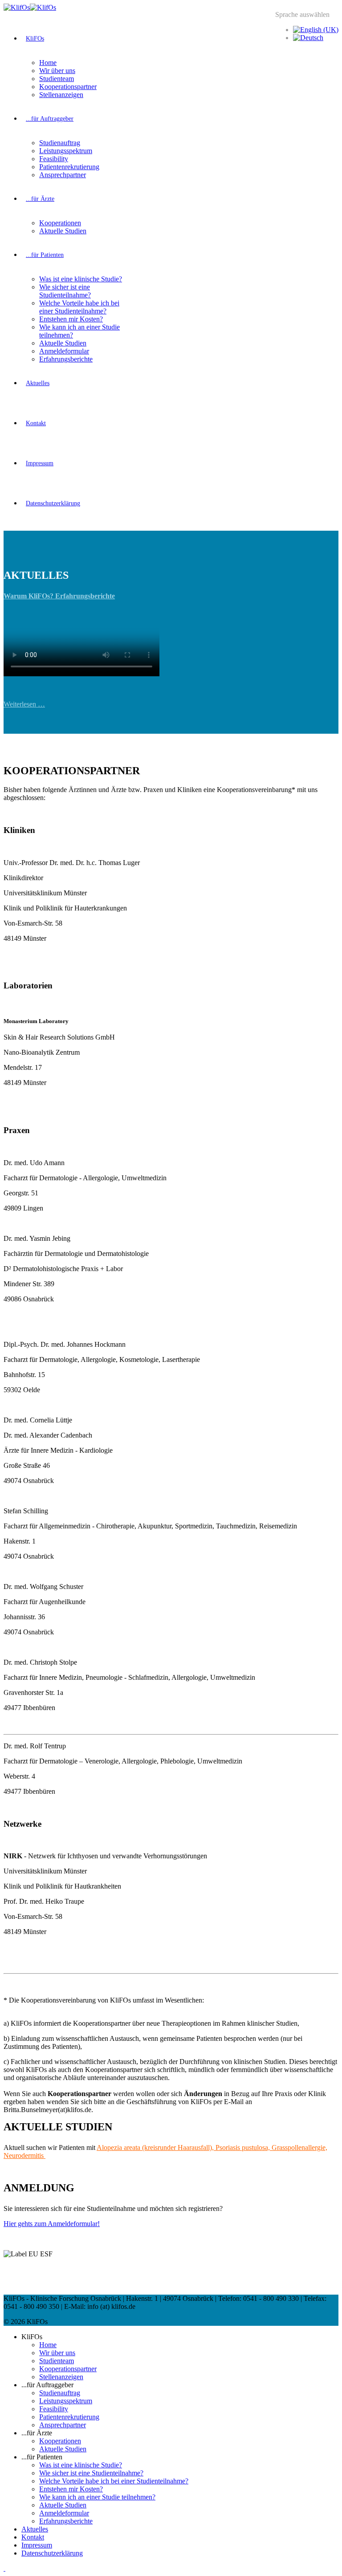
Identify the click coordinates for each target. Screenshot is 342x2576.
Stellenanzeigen (61, 95)
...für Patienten (45, 255)
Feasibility (54, 159)
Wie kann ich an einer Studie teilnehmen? (97, 2497)
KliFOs (35, 39)
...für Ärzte (40, 199)
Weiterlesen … (24, 704)
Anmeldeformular (64, 351)
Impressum (40, 463)
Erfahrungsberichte (66, 359)
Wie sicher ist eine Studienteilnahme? (65, 291)
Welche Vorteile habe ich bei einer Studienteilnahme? (79, 307)
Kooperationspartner (68, 87)
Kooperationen (60, 223)
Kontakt (36, 423)
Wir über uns (57, 71)
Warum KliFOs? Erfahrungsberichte (59, 596)
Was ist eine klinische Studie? (81, 279)
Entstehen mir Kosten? (71, 319)
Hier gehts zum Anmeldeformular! (52, 2224)
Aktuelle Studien (63, 231)
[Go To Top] (4, 2568)
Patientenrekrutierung (69, 167)
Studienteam (57, 79)
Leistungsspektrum (66, 151)
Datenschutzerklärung (53, 503)
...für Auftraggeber (50, 119)
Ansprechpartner (63, 175)
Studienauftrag (60, 143)
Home (48, 63)
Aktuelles (38, 383)
